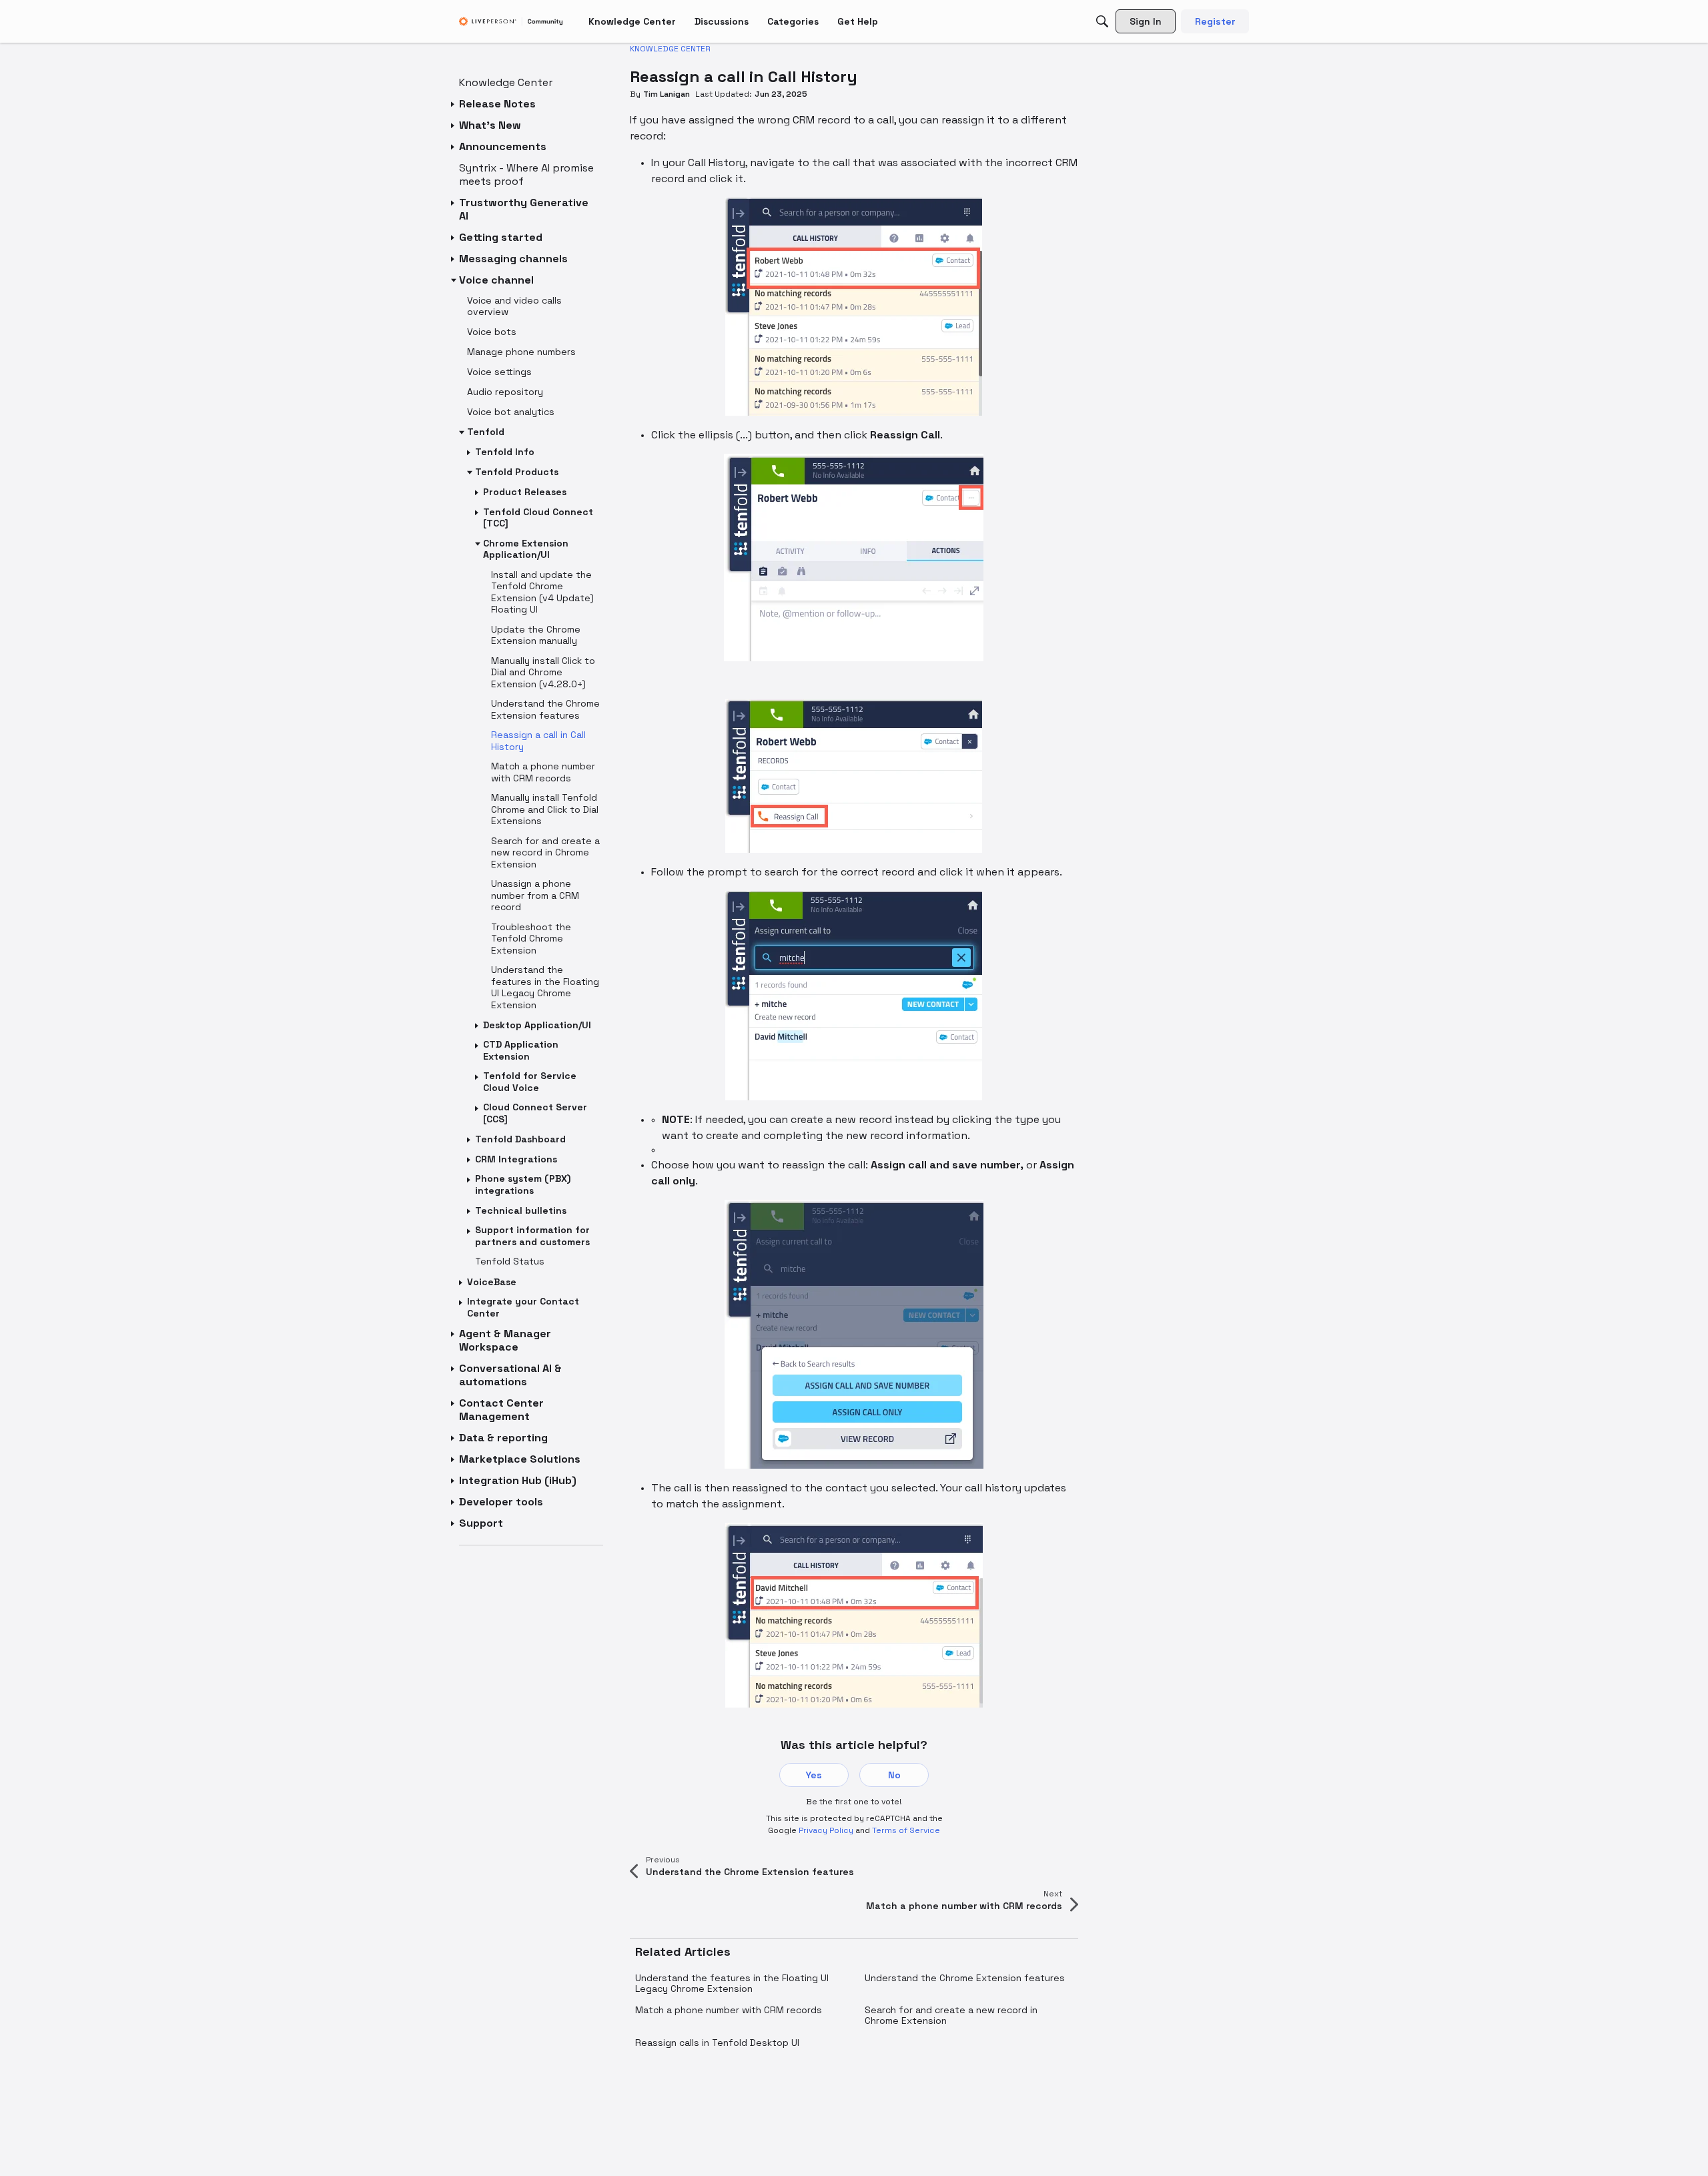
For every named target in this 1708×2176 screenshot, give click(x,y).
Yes (814, 1775)
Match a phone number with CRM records (729, 2010)
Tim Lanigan (667, 94)
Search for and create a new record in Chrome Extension (951, 2015)
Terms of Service (906, 1830)
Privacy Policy (826, 1830)
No (894, 1775)
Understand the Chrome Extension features (965, 1978)
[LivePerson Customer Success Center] (511, 22)
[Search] (1102, 21)
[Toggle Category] (454, 104)
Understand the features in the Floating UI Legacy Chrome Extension (732, 1983)
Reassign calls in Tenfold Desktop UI (717, 2043)
